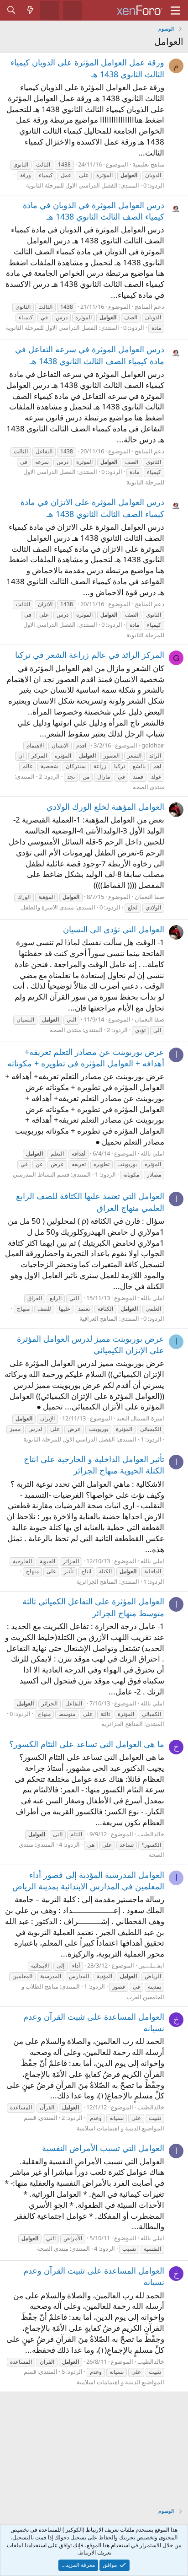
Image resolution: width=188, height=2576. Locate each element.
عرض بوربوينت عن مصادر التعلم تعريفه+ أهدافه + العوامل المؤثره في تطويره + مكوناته (86, 1057)
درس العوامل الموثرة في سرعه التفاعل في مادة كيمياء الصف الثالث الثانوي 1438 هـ (90, 355)
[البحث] (11, 10)
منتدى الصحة (149, 787)
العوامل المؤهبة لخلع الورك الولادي (105, 807)
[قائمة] (175, 11)
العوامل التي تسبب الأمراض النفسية (103, 2148)
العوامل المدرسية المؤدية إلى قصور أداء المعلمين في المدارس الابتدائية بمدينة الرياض (88, 1880)
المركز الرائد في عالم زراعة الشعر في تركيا (90, 655)
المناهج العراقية (99, 1318)
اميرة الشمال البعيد (140, 1418)
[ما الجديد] (31, 10)
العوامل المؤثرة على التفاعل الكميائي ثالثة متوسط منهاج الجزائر (93, 1607)
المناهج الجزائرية (97, 1581)
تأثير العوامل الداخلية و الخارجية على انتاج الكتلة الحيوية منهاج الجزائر (94, 1465)
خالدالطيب (151, 1834)
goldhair (153, 745)
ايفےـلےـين (151, 1965)
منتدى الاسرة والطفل (47, 907)
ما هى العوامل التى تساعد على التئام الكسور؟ (87, 1744)
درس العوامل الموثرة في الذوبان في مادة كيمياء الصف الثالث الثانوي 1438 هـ (94, 211)
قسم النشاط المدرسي (41, 1174)
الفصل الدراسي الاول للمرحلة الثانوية (72, 185)
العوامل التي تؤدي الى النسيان (114, 929)
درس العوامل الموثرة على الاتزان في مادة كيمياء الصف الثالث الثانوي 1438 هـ (92, 508)
